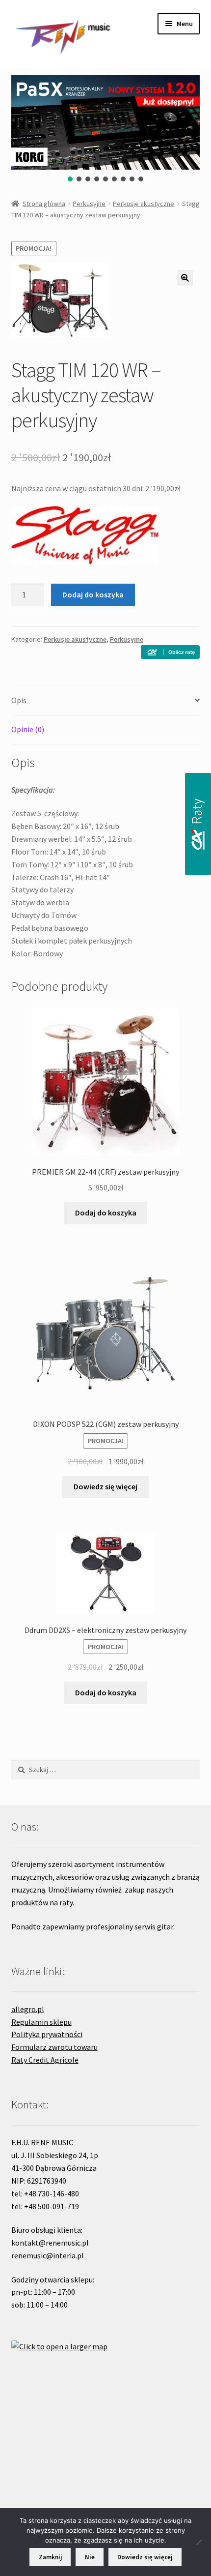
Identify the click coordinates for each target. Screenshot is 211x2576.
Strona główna (44, 204)
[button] (70, 179)
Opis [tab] (19, 700)
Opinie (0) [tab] (28, 729)
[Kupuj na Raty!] (170, 652)
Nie (90, 2557)
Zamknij (50, 2557)
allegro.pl (28, 2009)
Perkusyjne (89, 204)
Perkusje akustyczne (144, 204)
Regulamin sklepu (41, 2022)
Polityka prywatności (47, 2034)
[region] (106, 129)
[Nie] (199, 2542)
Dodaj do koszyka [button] (106, 1213)
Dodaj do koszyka (93, 594)
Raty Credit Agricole (45, 2060)
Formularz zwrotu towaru (54, 2047)
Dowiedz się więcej (105, 1486)
